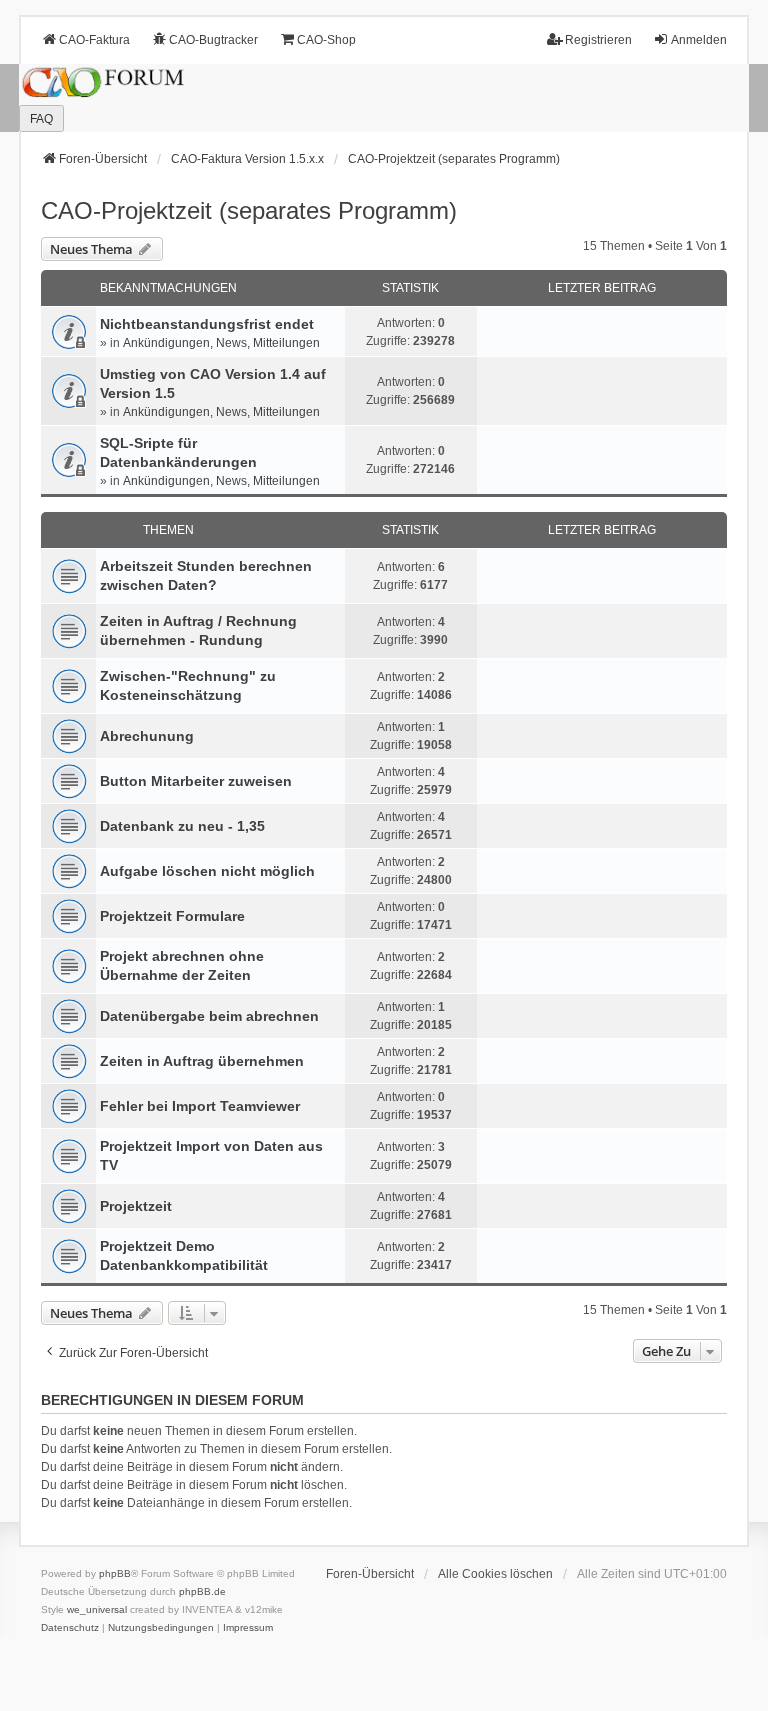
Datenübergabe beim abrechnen (209, 1016)
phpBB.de (202, 1591)
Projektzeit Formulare (172, 916)
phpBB (115, 1573)
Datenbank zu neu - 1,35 (182, 826)
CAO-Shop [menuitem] (326, 40)
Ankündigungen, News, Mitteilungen (221, 343)
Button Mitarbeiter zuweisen (196, 781)
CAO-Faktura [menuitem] (94, 40)
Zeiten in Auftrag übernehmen (202, 1061)
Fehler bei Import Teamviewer (200, 1106)
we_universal (97, 1609)
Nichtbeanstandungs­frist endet (207, 324)
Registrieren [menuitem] (598, 40)
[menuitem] (70, 1628)
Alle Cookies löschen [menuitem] (495, 1574)
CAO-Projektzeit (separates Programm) (249, 210)
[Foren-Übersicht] (384, 98)
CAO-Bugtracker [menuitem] (213, 40)
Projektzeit (136, 1206)
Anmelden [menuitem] (699, 40)
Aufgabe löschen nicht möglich (207, 871)
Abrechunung (147, 736)
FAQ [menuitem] (41, 119)
